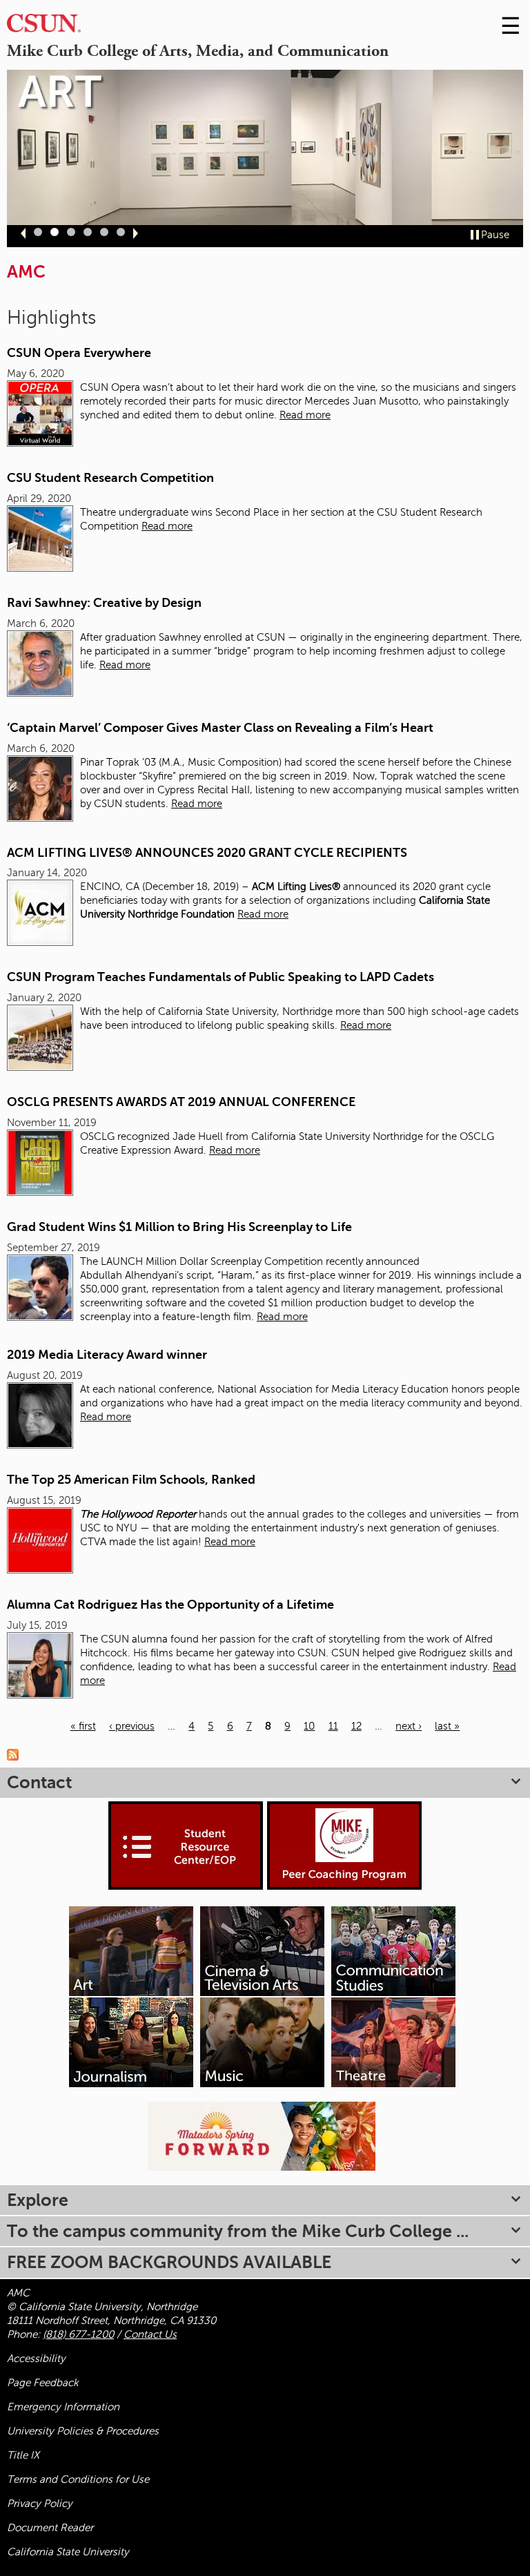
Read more (305, 415)
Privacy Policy (40, 2504)
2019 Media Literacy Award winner (107, 1355)
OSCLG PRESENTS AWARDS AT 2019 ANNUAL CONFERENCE (181, 1102)
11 (333, 1726)
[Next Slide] (136, 233)
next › (409, 1726)
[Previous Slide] (23, 233)
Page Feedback (43, 2383)
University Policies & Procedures (83, 2431)
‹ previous (132, 1726)
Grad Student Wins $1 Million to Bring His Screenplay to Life (179, 1227)
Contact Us (150, 2334)
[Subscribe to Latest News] (16, 1754)
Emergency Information (63, 2407)
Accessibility (36, 2359)
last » (447, 1726)
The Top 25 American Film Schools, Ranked (131, 1480)
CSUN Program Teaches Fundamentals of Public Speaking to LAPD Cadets (220, 977)
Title (23, 2455)
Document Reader (50, 2528)
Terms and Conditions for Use (78, 2479)
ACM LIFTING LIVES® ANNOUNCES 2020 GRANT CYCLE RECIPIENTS (207, 853)
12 (356, 1726)
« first (83, 1726)
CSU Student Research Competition (110, 478)
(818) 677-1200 (78, 2334)
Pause (495, 235)
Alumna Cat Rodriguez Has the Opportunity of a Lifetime (170, 1605)
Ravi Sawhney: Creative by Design (104, 603)
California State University (68, 2552)
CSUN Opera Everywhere (79, 353)
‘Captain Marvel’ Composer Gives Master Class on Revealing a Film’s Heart (220, 728)
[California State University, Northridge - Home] (44, 27)
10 (309, 1726)
